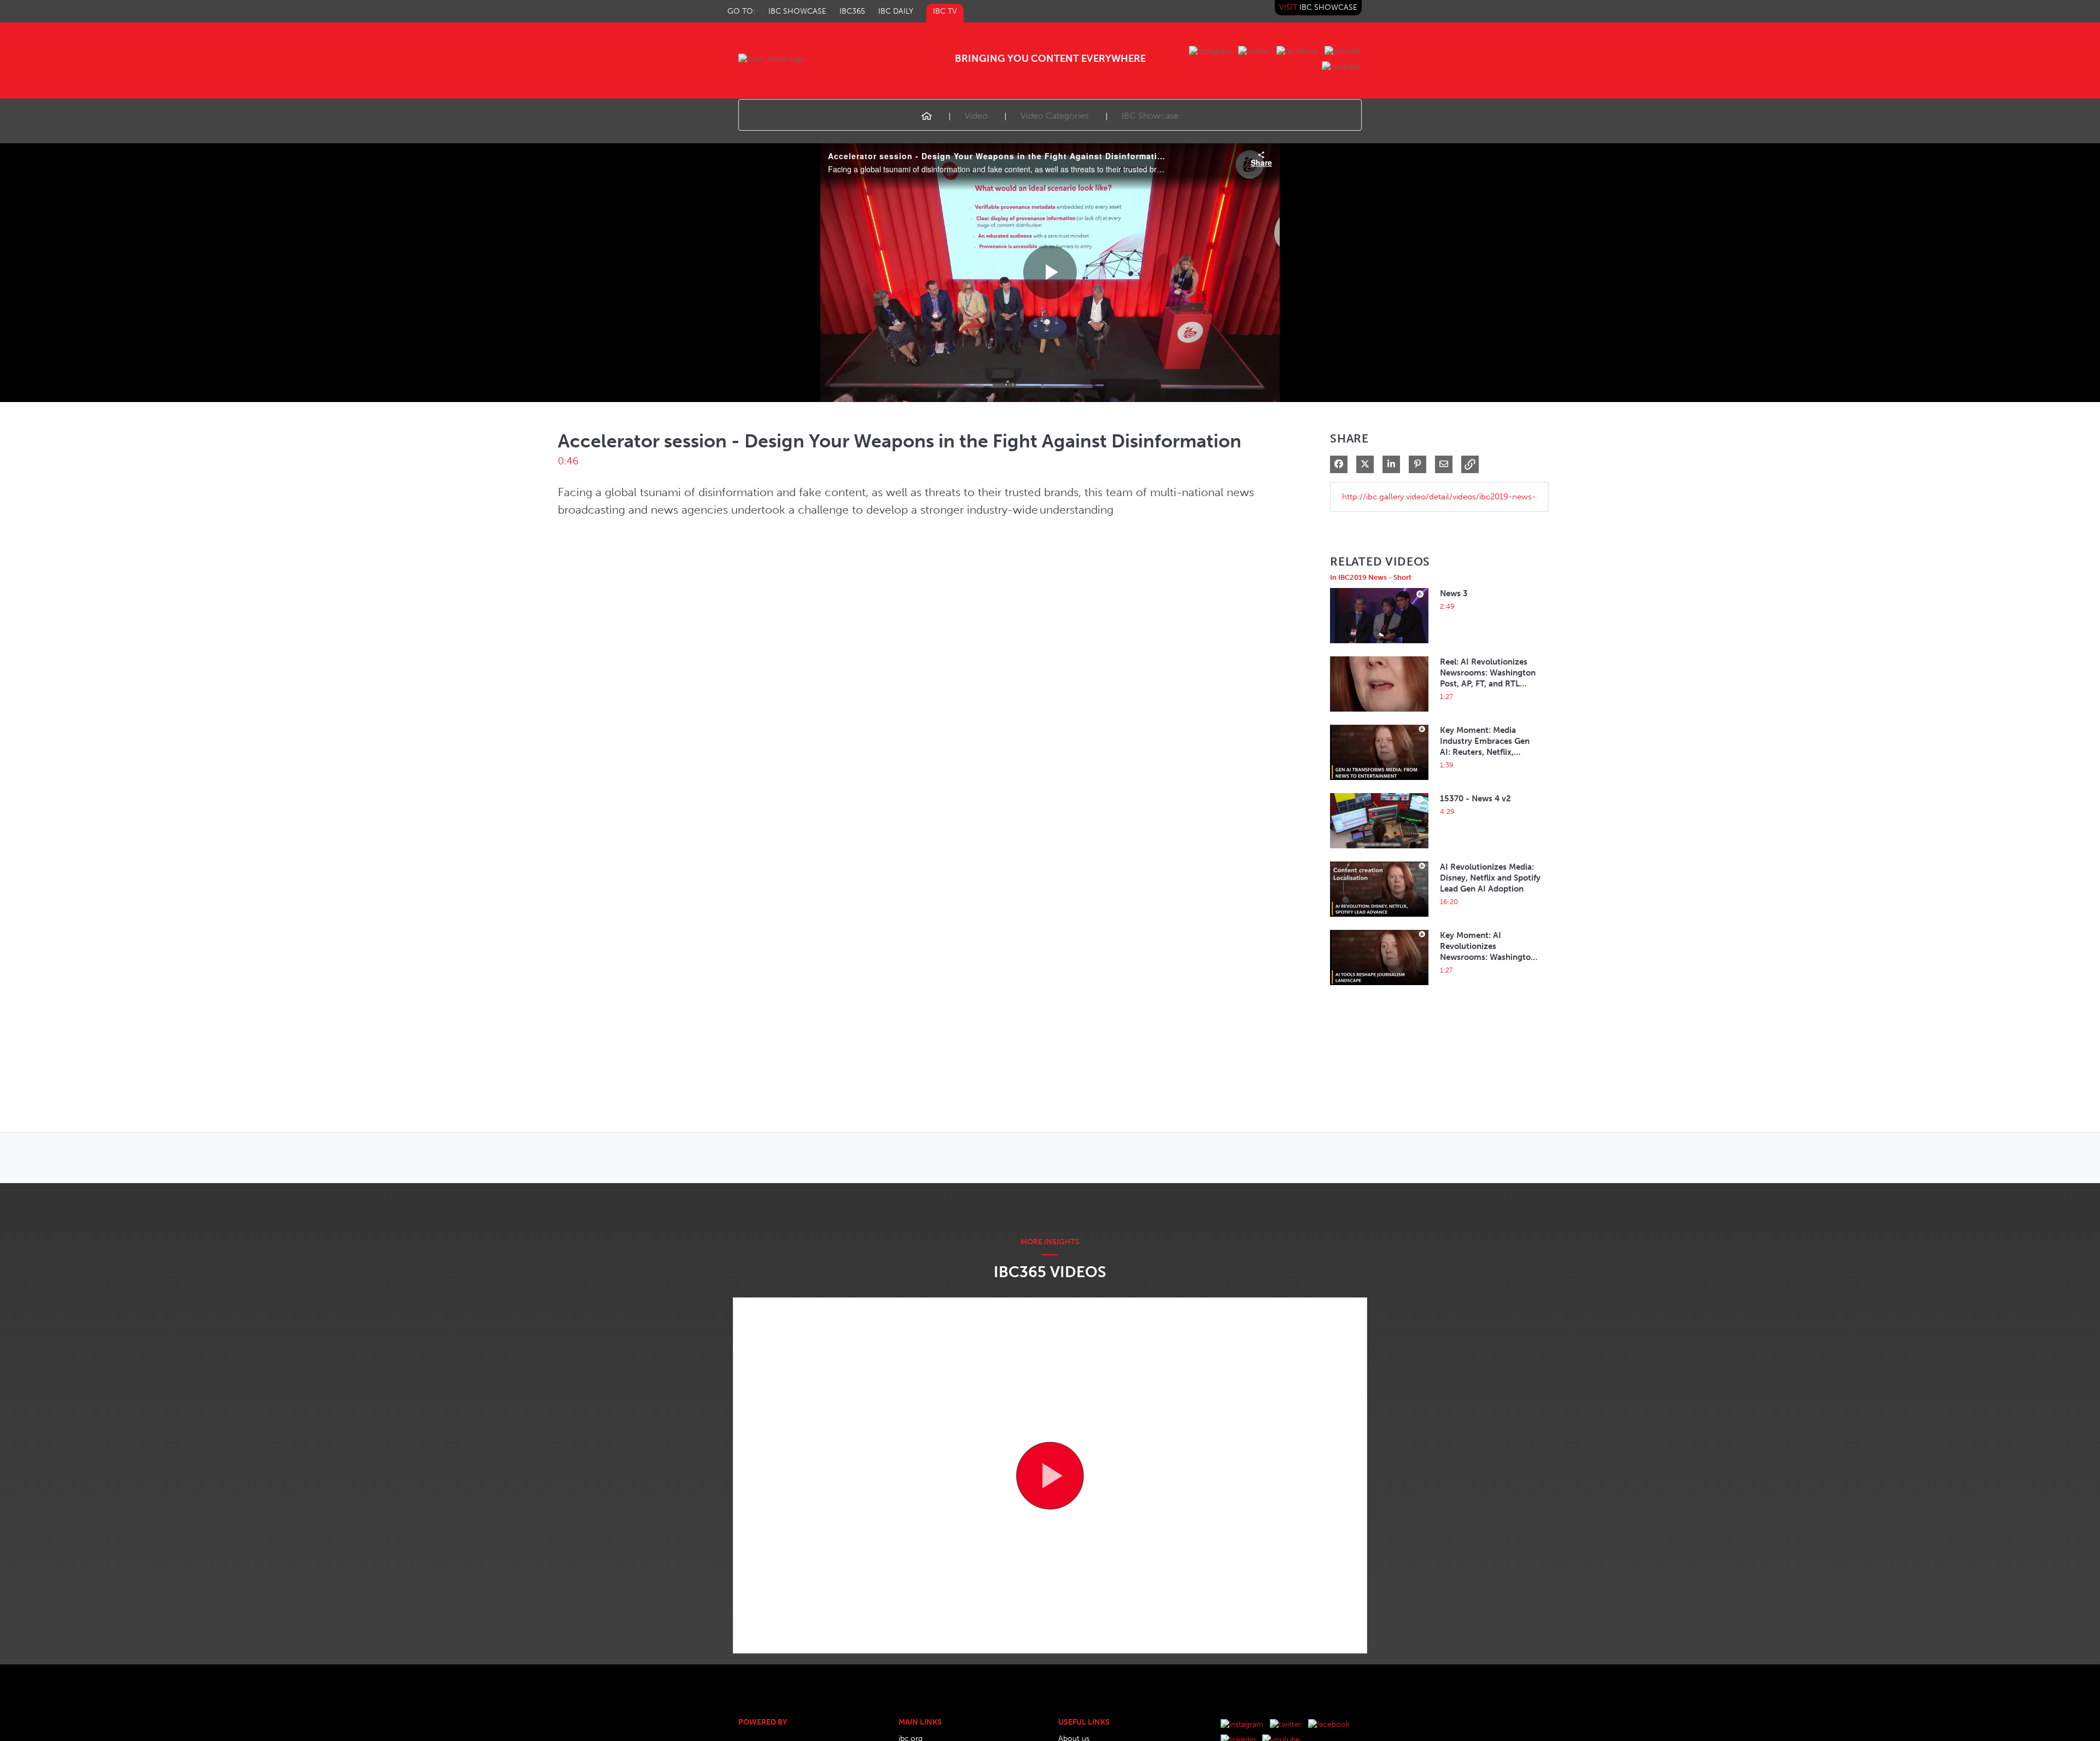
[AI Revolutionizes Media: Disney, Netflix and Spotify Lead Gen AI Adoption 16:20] (1379, 920)
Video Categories (1055, 116)
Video (976, 116)
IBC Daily (896, 11)
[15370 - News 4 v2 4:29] (1379, 851)
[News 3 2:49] (1379, 646)
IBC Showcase (797, 11)
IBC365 (852, 11)
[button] (1470, 464)
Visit (1318, 7)
